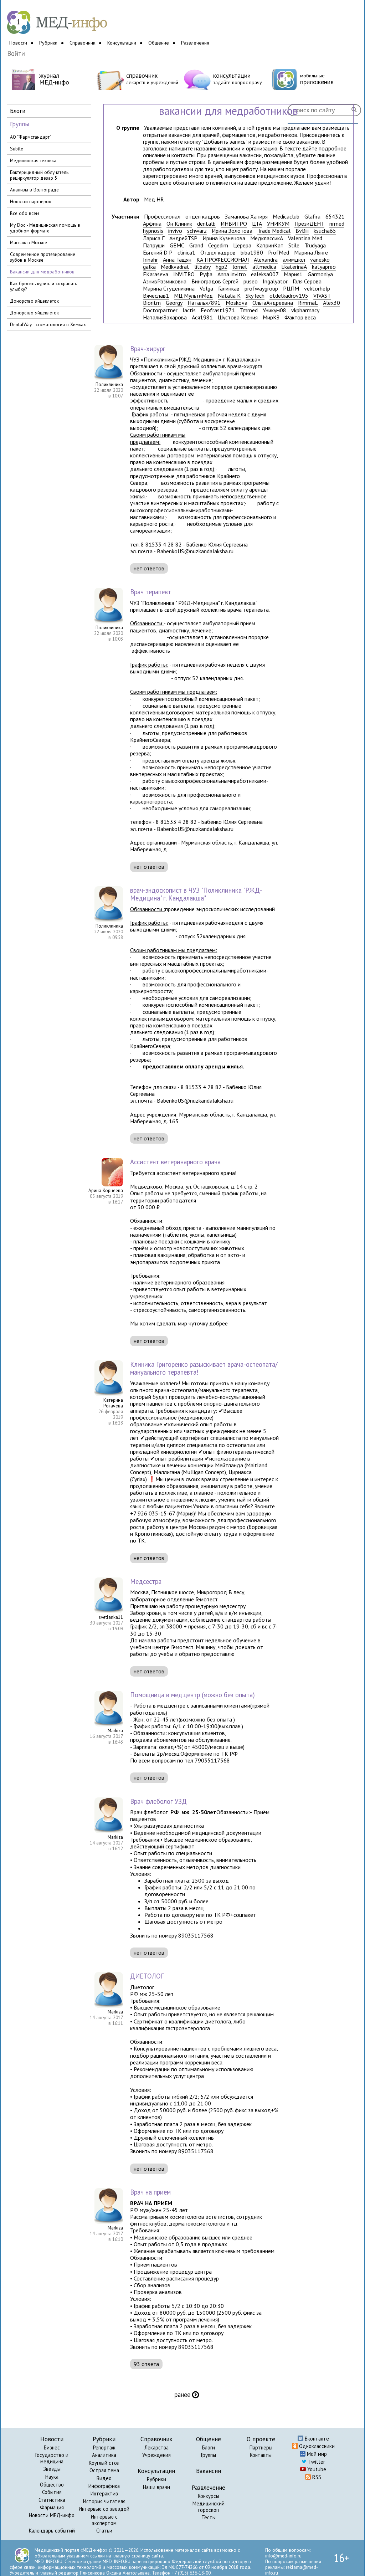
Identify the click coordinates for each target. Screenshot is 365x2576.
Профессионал (162, 217)
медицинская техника (33, 160)
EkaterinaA (294, 267)
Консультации (122, 43)
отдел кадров (203, 217)
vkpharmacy (305, 310)
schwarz (197, 231)
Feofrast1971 (218, 310)
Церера (242, 245)
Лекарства (156, 2447)
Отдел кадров (218, 253)
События (52, 2492)
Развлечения (195, 43)
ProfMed (279, 253)
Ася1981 (202, 317)
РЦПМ (291, 289)
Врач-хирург (148, 349)
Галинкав (229, 289)
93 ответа (146, 2364)
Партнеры (261, 2447)
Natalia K (229, 296)
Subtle (17, 149)
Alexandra (266, 260)
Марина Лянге (311, 253)
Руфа (206, 274)
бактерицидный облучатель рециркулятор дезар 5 (39, 175)
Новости (18, 43)
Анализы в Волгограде (34, 190)
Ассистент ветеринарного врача (175, 1162)
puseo (251, 281)
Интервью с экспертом (104, 2520)
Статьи (104, 2531)
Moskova (237, 303)
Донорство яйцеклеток (34, 301)
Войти (16, 54)
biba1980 (252, 253)
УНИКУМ (278, 224)
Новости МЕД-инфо (52, 2515)
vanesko (320, 260)
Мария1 (293, 274)
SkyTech (255, 296)
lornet (240, 267)
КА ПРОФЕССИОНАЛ (223, 260)
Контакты (261, 2455)
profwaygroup (261, 289)
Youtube (316, 2469)
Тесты (209, 2517)
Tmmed (249, 310)
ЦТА (257, 224)
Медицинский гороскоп (209, 2507)
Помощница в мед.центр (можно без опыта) (192, 1695)
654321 (335, 217)
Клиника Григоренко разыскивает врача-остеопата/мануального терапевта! (204, 1368)
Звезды (52, 2469)
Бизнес (52, 2447)
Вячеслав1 (156, 296)
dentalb (206, 224)
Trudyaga (315, 245)
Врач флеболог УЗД (158, 1801)
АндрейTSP (183, 238)
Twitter (316, 2462)
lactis (189, 310)
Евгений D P (158, 253)
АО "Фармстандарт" (30, 137)
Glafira (312, 217)
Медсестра (146, 1581)
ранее (187, 2395)
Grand (196, 245)
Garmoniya (320, 274)
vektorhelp (317, 289)
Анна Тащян (177, 260)
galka (149, 267)
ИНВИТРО (234, 224)
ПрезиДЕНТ (309, 224)
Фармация (52, 2507)
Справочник (82, 43)
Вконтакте (316, 2439)
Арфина (152, 224)
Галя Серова (307, 281)
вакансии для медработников (42, 272)
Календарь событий (52, 2531)
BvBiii (302, 231)
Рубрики (48, 43)
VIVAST (322, 296)
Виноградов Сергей (215, 281)
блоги (18, 111)
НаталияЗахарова (165, 317)
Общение (159, 43)
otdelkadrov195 (289, 296)
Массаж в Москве (29, 242)
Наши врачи (156, 2487)
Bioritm (152, 303)
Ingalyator (275, 281)
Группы (209, 2455)
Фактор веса (300, 317)
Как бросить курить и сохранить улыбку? (43, 286)
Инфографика (104, 2486)
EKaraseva (156, 274)
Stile (294, 245)
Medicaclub (286, 217)
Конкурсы (209, 2496)
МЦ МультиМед (193, 296)
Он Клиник (179, 224)
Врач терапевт (151, 592)
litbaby (202, 267)
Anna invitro (232, 274)
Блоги (209, 2447)
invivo (175, 231)
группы (19, 124)
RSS (316, 2477)
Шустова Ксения (238, 317)
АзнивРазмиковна (165, 281)
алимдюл (294, 260)
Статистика (52, 2500)
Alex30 (331, 303)
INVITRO (184, 274)
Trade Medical (274, 231)
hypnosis (153, 231)
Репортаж (104, 2447)
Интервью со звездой (104, 2509)
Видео (104, 2478)
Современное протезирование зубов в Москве (43, 257)
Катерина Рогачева (113, 1403)
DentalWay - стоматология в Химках (48, 324)
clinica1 (186, 253)
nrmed (337, 224)
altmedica (264, 267)
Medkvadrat (175, 267)
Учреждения (156, 2455)
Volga (206, 289)
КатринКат (270, 245)
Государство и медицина (52, 2458)
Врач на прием (150, 2192)
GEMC (177, 245)
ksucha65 (325, 231)
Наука (52, 2477)
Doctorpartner (160, 310)
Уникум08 (274, 310)
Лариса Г (154, 238)
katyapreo (324, 267)
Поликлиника (109, 384)
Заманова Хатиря (246, 217)
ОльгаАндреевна (273, 303)
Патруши (154, 245)
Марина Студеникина (169, 289)
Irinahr (150, 260)
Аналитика (104, 2455)
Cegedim (218, 245)
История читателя (104, 2501)
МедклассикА (267, 238)
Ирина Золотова (232, 231)
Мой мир (316, 2454)
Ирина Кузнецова (224, 238)
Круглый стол (104, 2463)
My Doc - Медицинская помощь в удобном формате (45, 228)
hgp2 (222, 267)
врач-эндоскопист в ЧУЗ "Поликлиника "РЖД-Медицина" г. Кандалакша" (196, 894)
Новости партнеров (31, 201)
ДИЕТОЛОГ (147, 1976)
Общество (52, 2485)
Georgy (174, 303)
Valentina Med (305, 238)
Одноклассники (316, 2446)
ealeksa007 (265, 274)
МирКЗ (271, 317)
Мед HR (154, 199)
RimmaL (308, 303)
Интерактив (104, 2493)
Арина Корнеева (106, 1190)
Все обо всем (25, 213)
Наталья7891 (204, 303)
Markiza (115, 1730)
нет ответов (149, 568)
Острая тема (104, 2470)
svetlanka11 (111, 1617)
